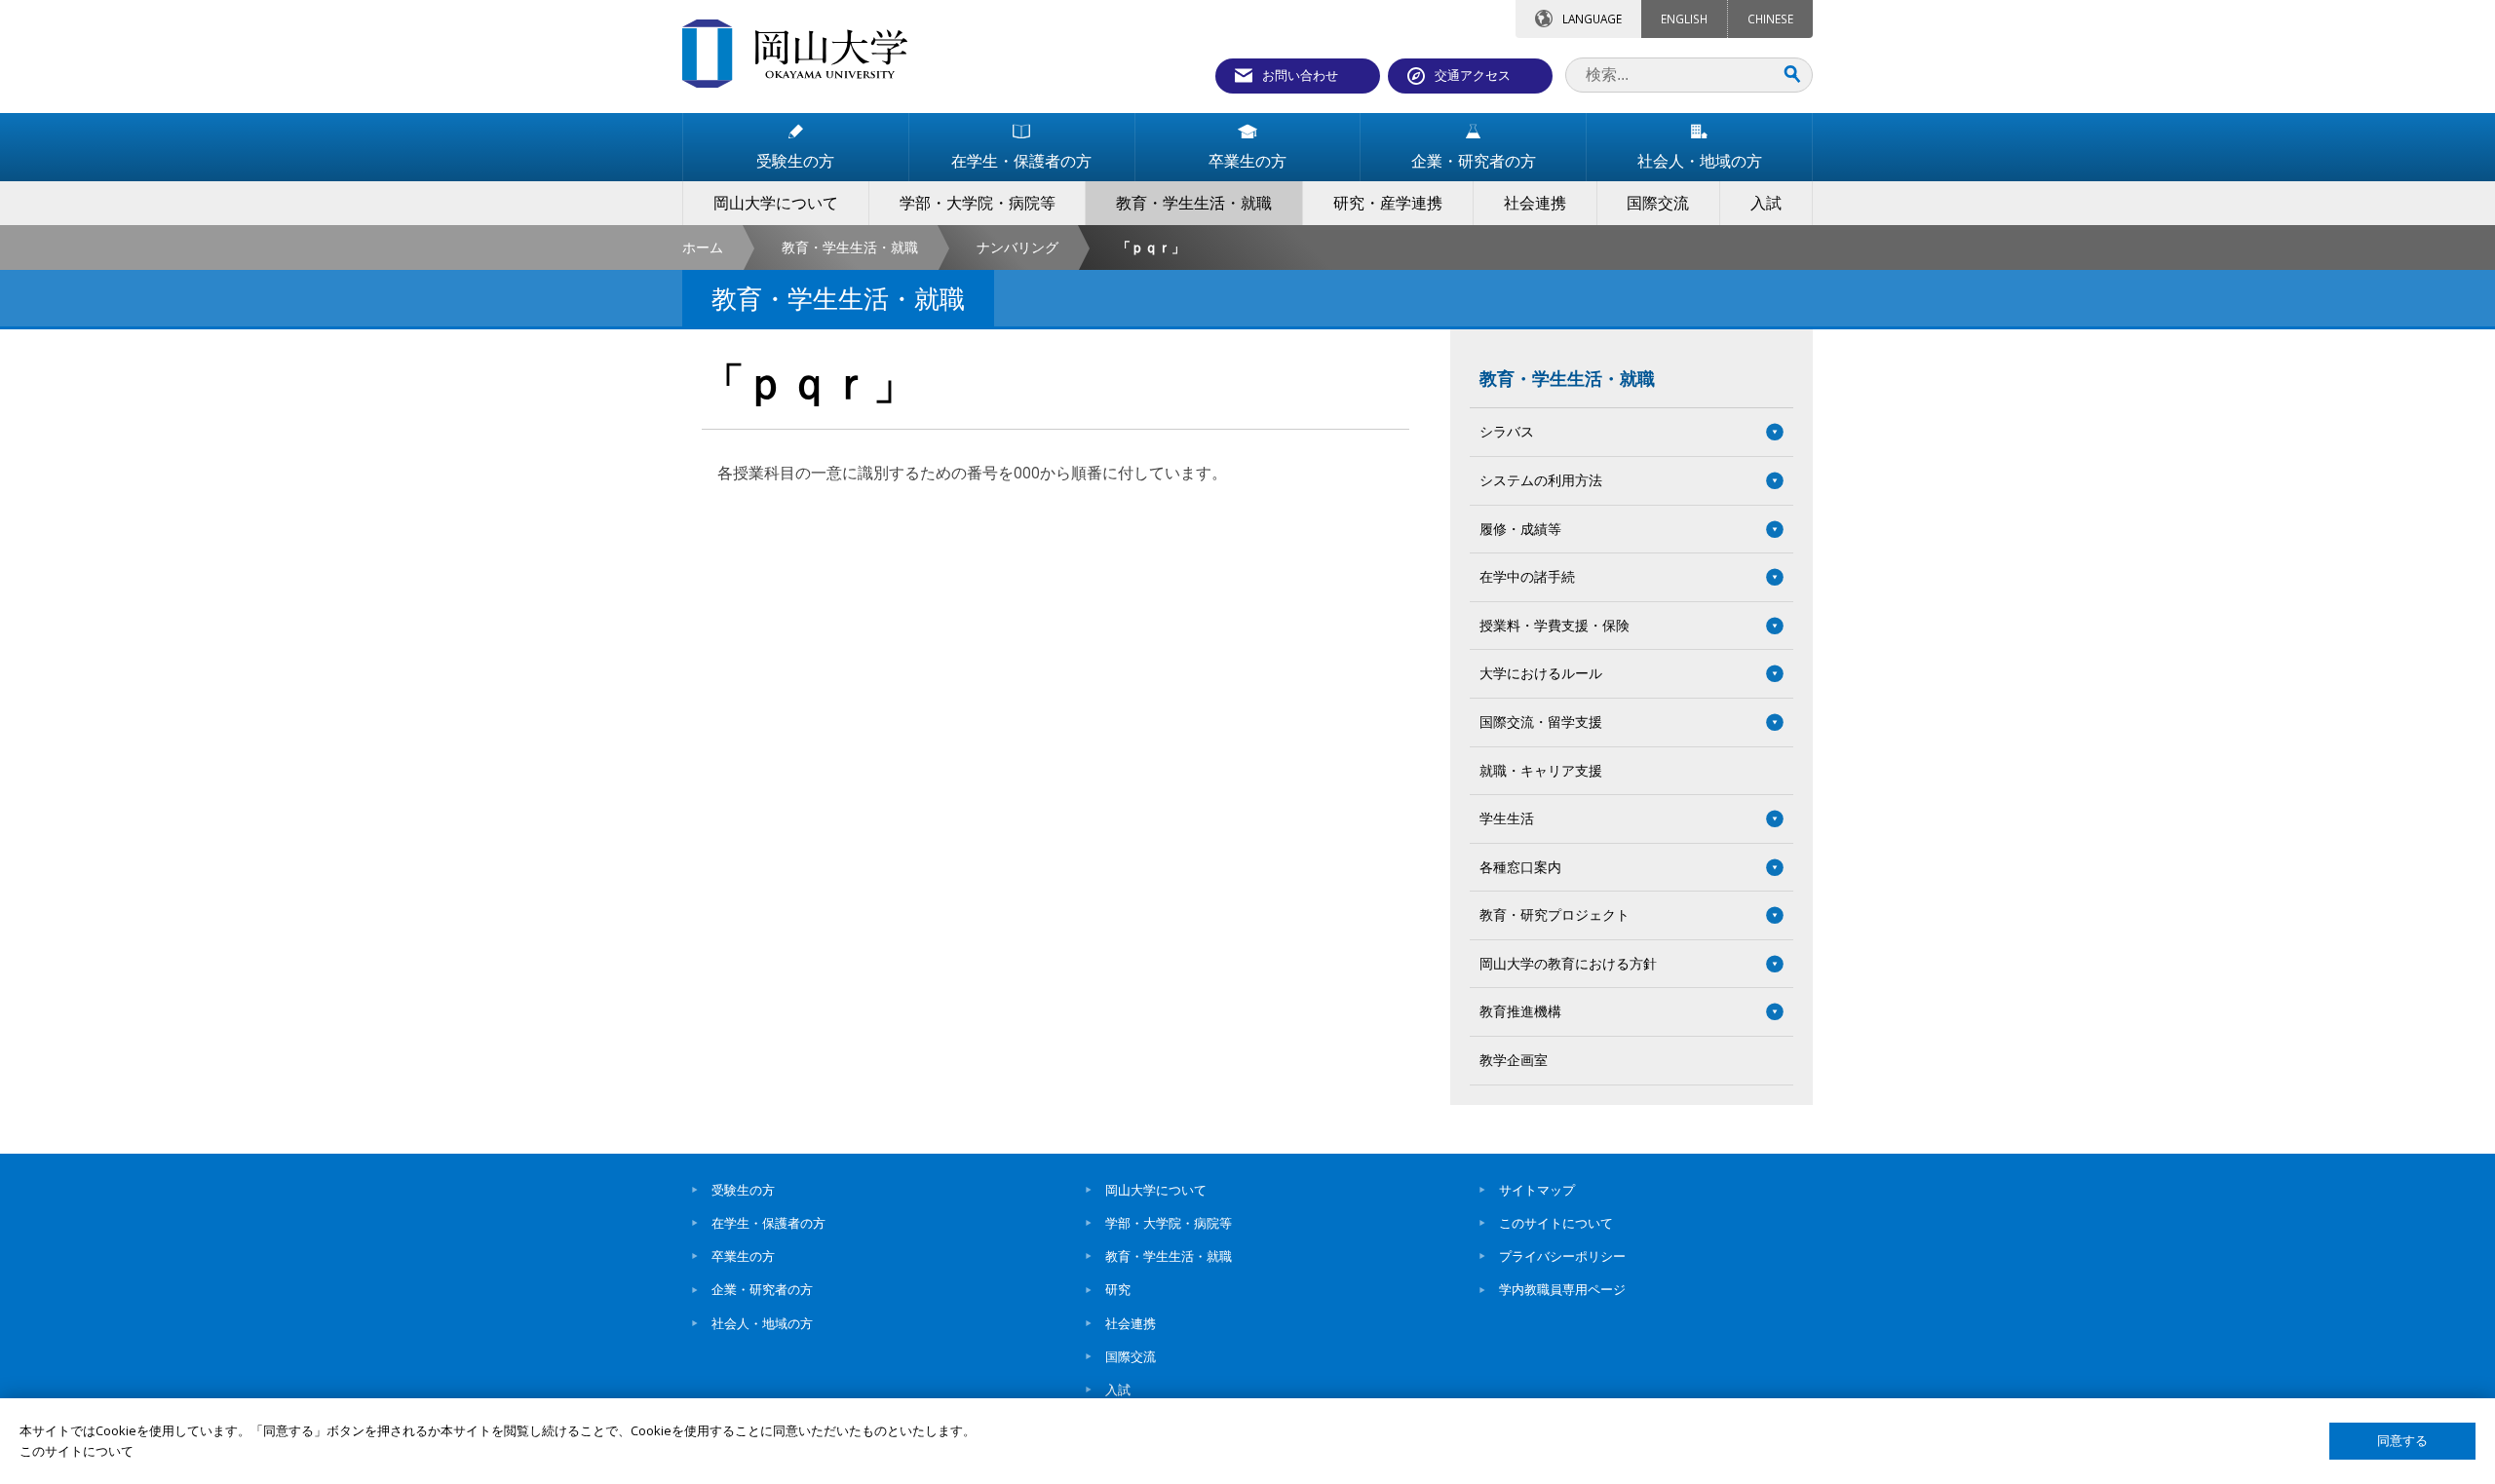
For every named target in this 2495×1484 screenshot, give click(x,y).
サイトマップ (1537, 1190)
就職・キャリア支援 (1541, 770)
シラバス (1507, 431)
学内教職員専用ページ (1562, 1289)
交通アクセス (1473, 75)
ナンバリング (1017, 247)
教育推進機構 (1520, 1011)
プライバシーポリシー (1562, 1256)
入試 (1118, 1389)
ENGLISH (1684, 19)
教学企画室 (1514, 1060)
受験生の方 (743, 1190)
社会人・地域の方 (762, 1323)
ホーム (703, 247)
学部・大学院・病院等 (1169, 1223)
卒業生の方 (743, 1256)
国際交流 (1131, 1356)
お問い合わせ (1300, 75)
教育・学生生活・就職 (850, 247)
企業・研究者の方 (762, 1289)
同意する (2402, 1441)
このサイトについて (1556, 1223)
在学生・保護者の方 (768, 1223)
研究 (1118, 1289)
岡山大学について (1156, 1190)
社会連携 (1131, 1323)
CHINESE (1770, 19)
